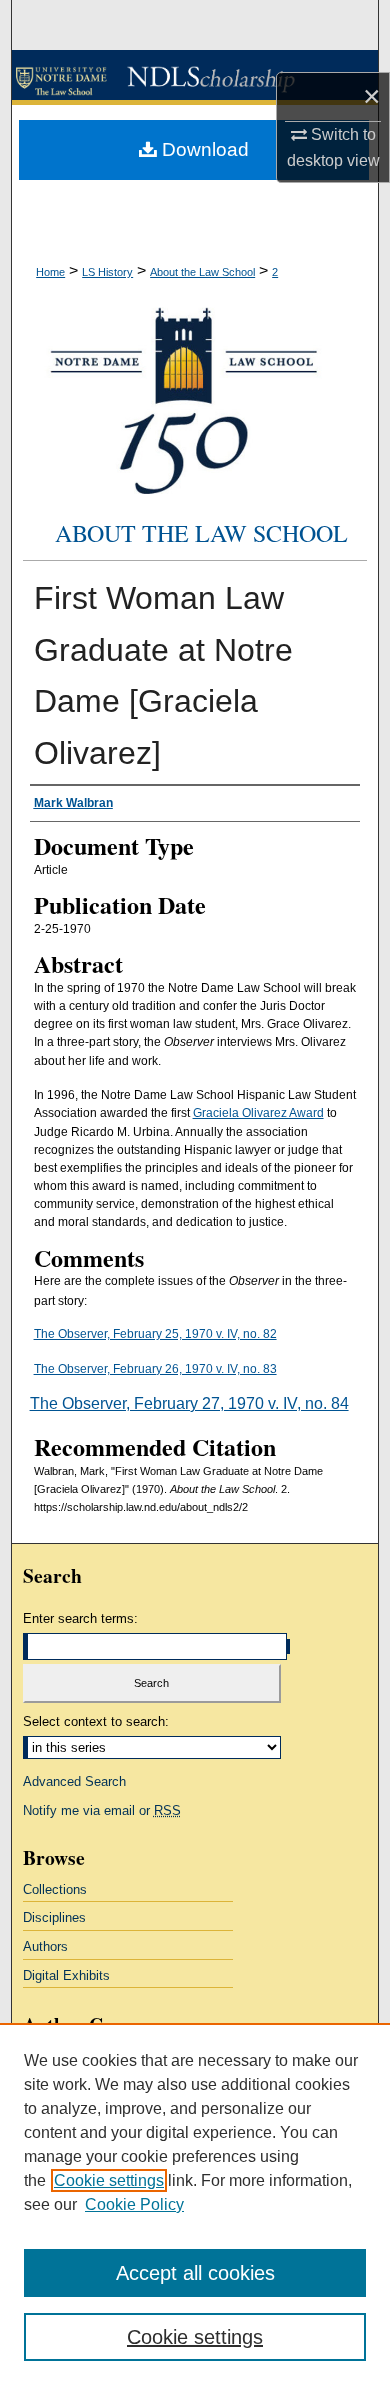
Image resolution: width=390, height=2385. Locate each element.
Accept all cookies (195, 2273)
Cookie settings (109, 2180)
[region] (195, 2204)
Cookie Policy (134, 2204)
